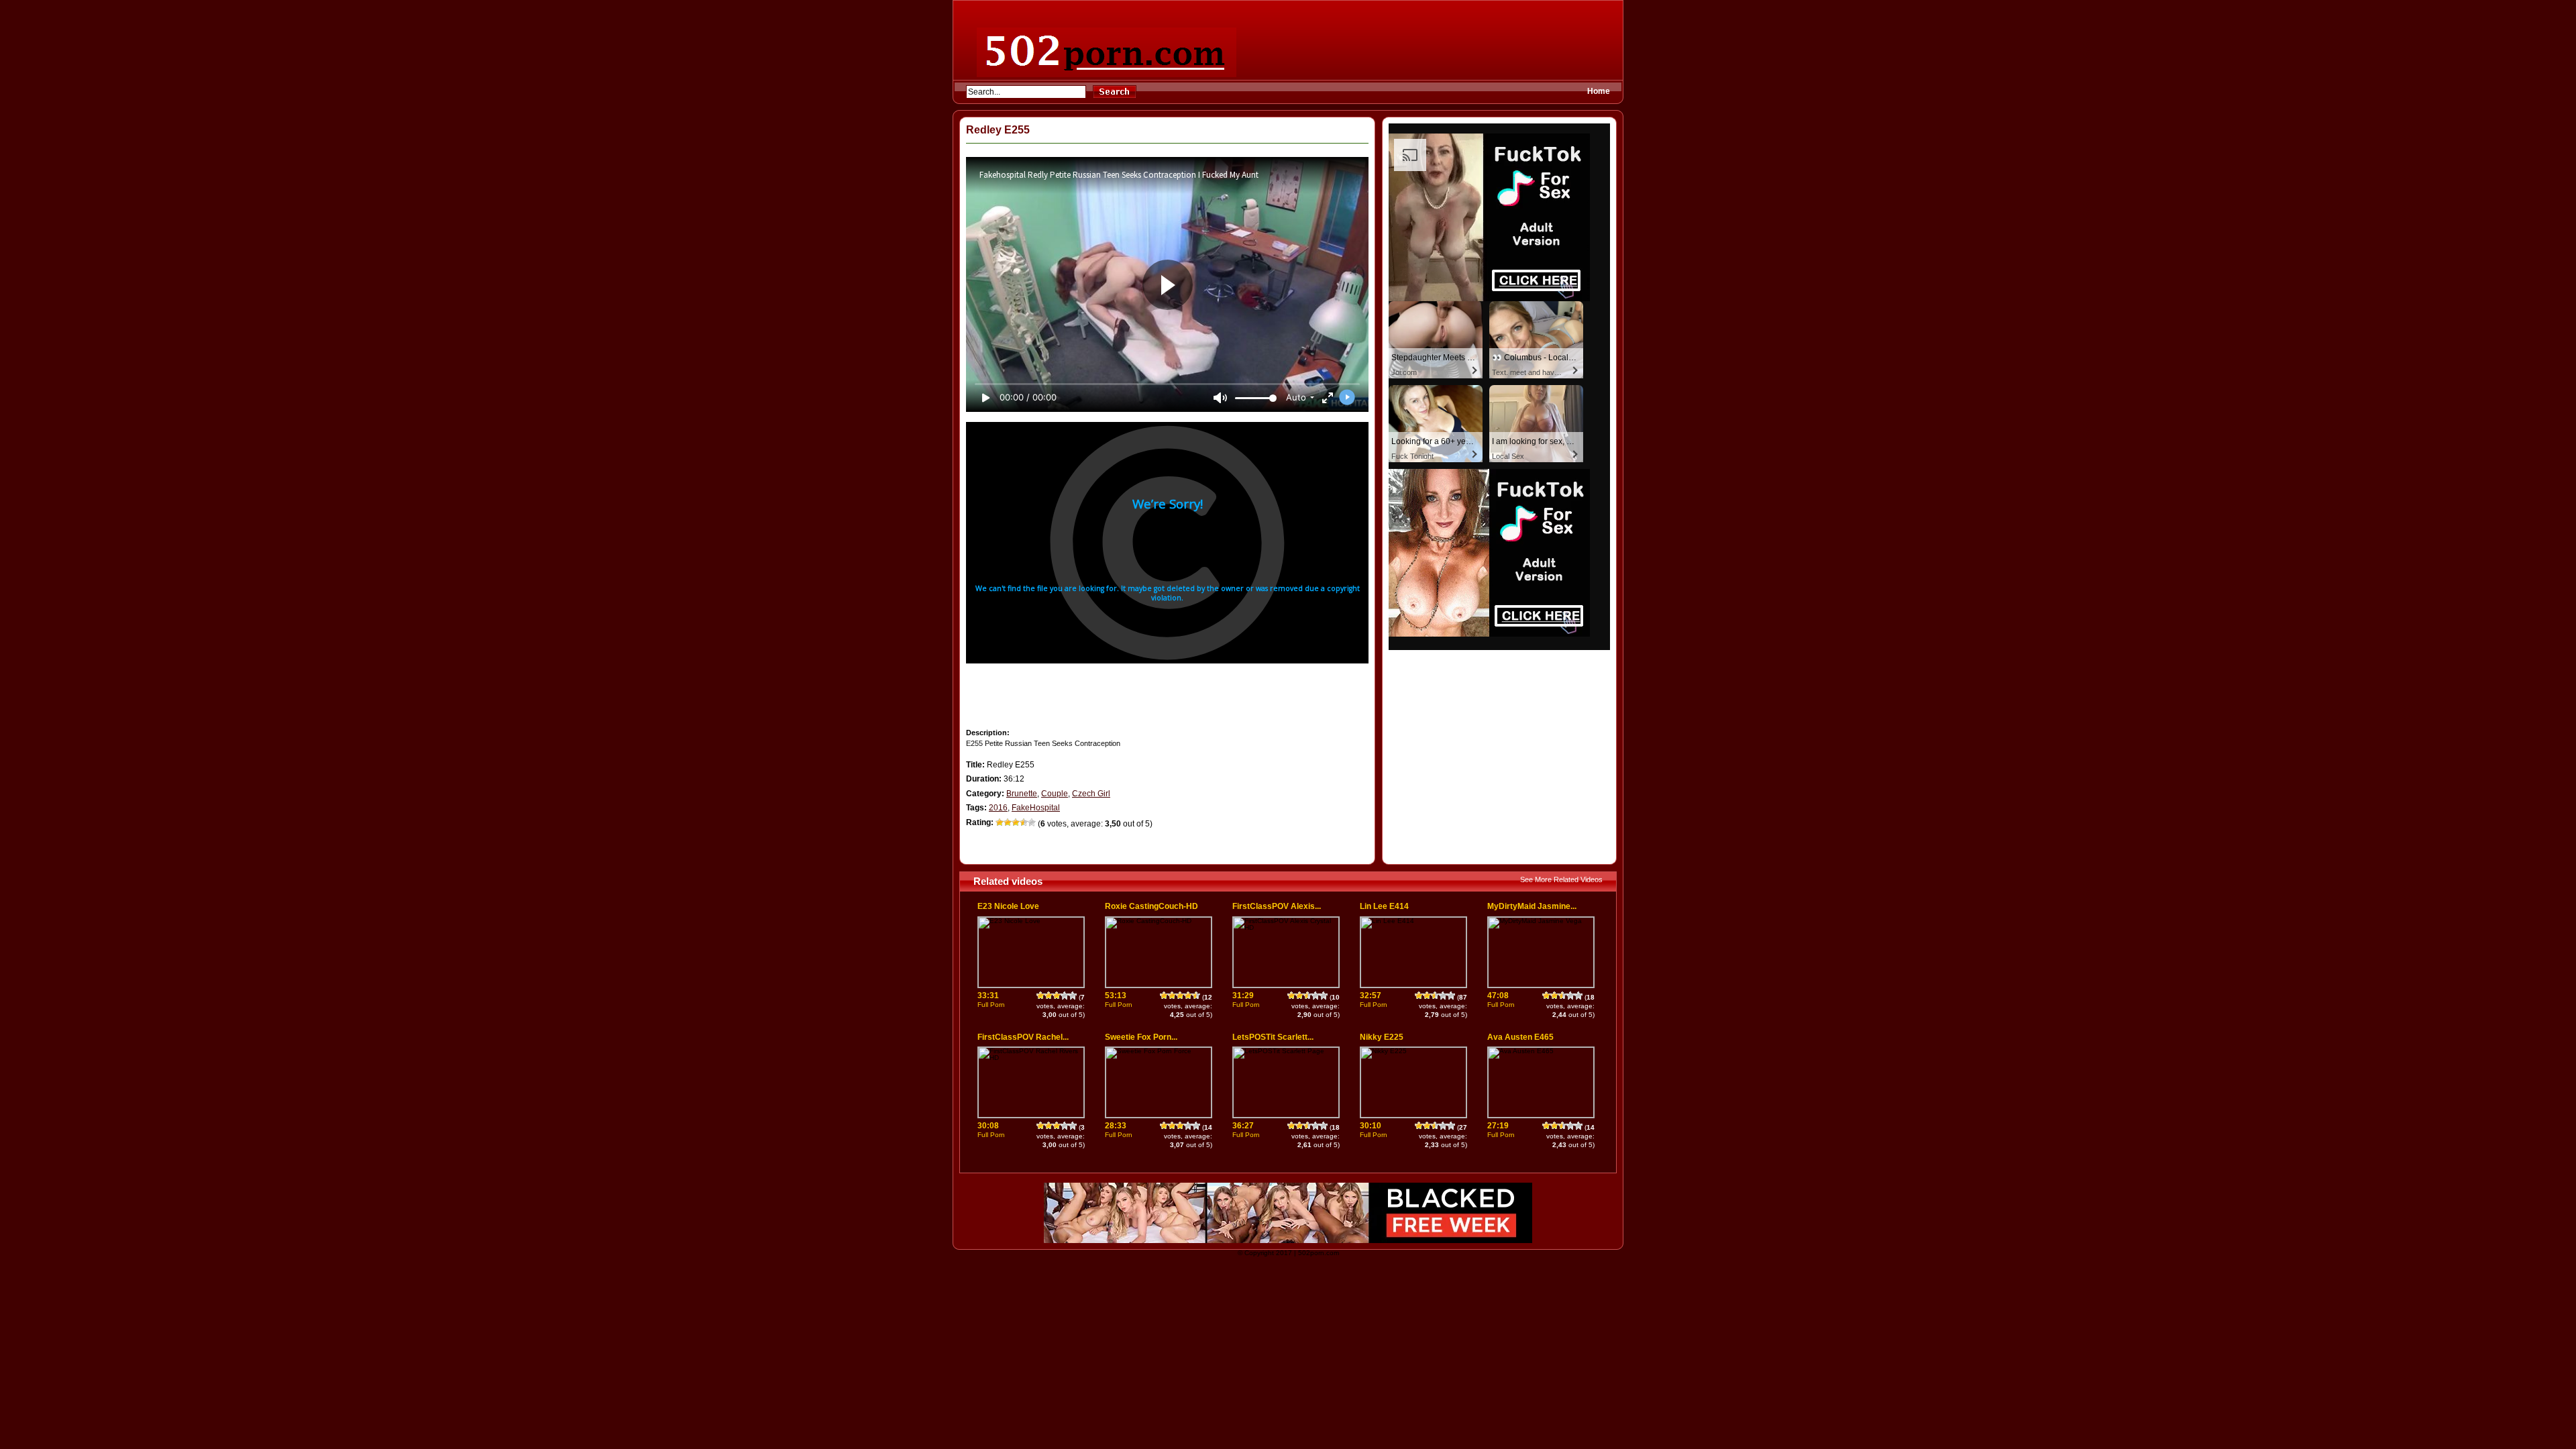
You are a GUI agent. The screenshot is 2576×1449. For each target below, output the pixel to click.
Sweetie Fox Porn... (1141, 1037)
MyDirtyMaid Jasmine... (1532, 906)
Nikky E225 (1382, 1037)
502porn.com (1319, 1253)
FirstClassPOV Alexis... (1277, 906)
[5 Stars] (1032, 822)
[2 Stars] (1008, 822)
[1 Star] (1000, 822)
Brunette (1022, 794)
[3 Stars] (1016, 822)
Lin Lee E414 (1384, 906)
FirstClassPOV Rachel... (1023, 1037)
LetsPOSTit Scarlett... (1273, 1037)
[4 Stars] (1024, 822)
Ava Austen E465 (1520, 1037)
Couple (1055, 794)
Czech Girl (1091, 794)
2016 (998, 808)
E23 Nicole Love (1008, 906)
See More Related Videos (1561, 879)
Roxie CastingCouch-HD (1151, 906)
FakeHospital (1036, 808)
